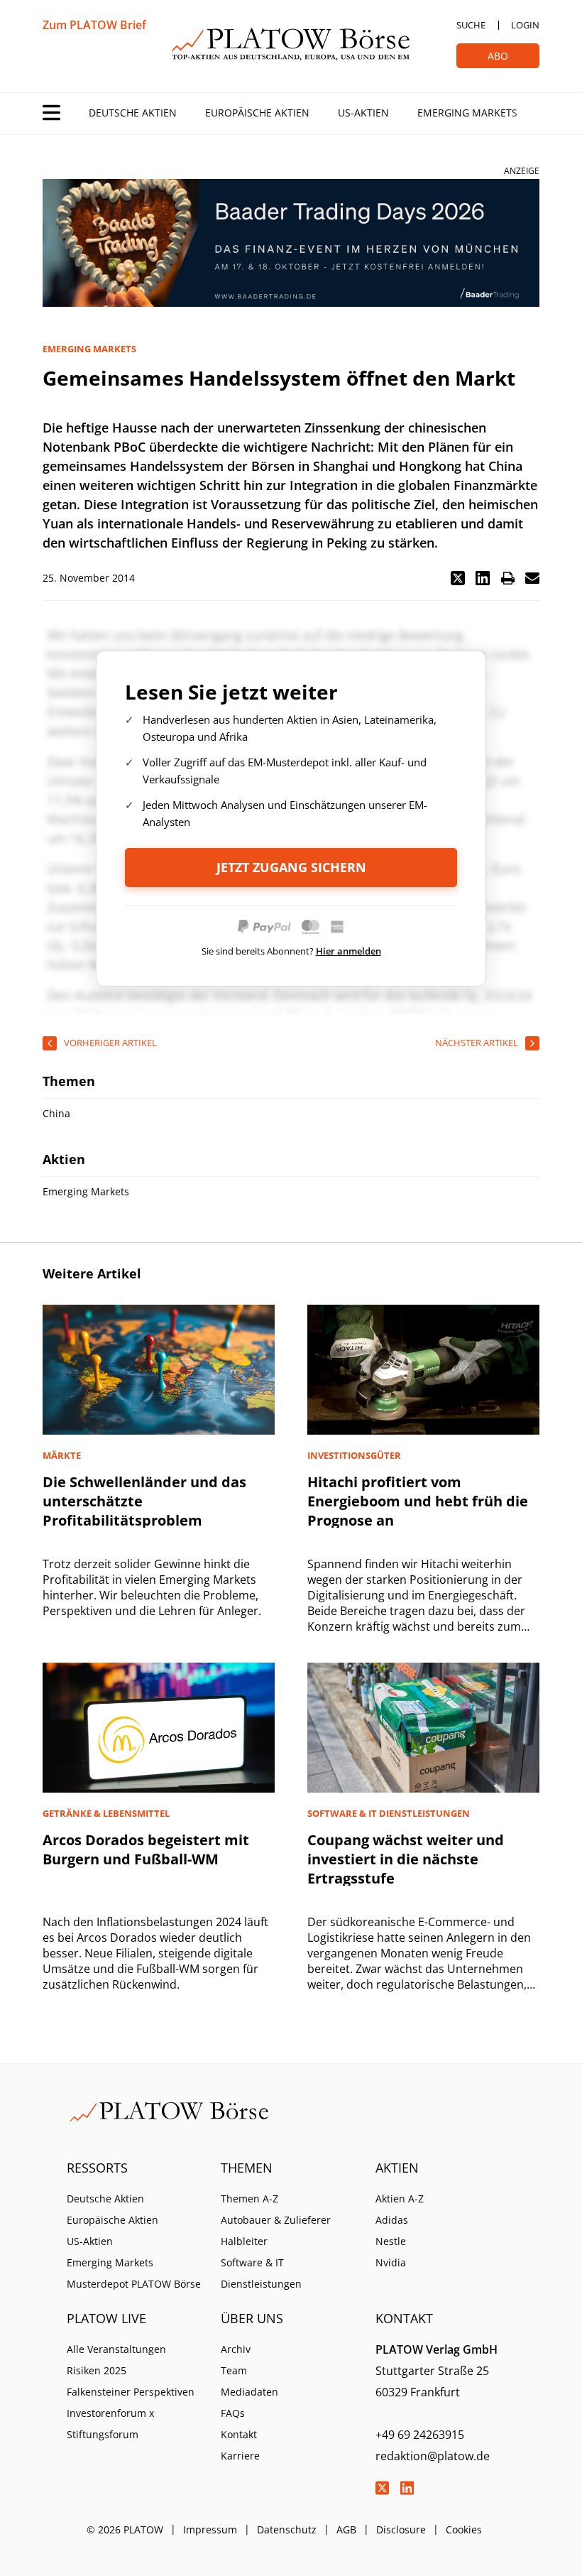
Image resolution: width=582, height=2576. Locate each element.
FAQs (233, 2413)
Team (234, 2370)
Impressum (210, 2529)
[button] (458, 578)
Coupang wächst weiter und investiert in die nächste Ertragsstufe (406, 1859)
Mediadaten (249, 2392)
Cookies (464, 2529)
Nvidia (391, 2262)
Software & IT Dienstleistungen (261, 2273)
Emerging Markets (467, 113)
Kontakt (239, 2434)
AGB (346, 2529)
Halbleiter (244, 2241)
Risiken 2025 (97, 2370)
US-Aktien (363, 113)
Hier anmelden (348, 951)
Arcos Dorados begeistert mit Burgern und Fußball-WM (146, 1849)
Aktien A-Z (400, 2199)
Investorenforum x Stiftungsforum (110, 2424)
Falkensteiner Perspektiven (131, 2392)
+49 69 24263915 (420, 2435)
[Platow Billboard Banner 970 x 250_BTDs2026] (291, 243)
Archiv (236, 2349)
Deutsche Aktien (133, 113)
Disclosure (401, 2529)
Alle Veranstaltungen (116, 2349)
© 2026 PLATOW (125, 2529)
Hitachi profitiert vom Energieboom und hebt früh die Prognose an (418, 1501)
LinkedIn (407, 2488)
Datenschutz (287, 2529)
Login (525, 25)
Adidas (392, 2220)
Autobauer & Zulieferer (276, 2220)
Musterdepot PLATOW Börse (134, 2284)
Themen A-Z (249, 2199)
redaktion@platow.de (433, 2456)
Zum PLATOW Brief (94, 25)
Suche (471, 25)
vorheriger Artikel (110, 1043)
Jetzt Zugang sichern (291, 867)
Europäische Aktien (257, 113)
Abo (498, 56)
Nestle (391, 2241)
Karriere (240, 2456)
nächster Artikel (477, 1043)
